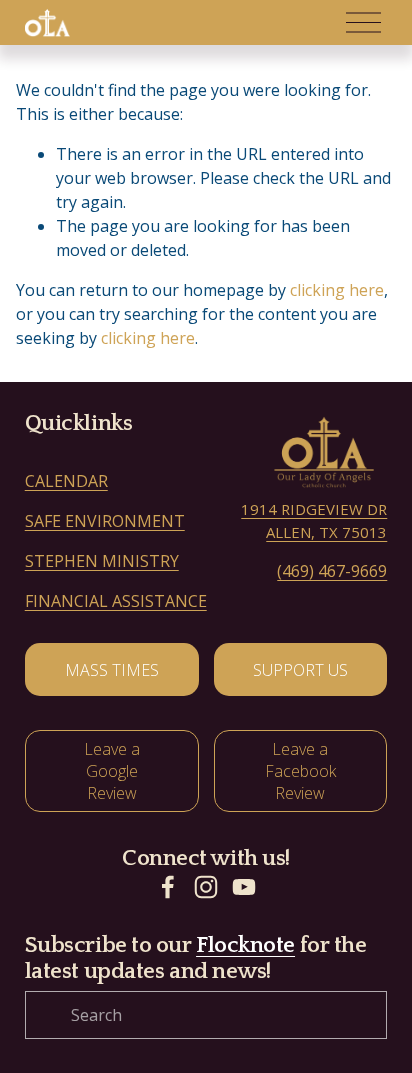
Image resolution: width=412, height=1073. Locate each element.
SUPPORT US (300, 670)
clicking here (337, 290)
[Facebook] (168, 887)
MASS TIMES (112, 670)
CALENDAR (66, 481)
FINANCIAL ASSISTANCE (116, 601)
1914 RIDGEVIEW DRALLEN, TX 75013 (314, 520)
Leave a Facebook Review (300, 771)
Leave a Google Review (112, 771)
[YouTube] (244, 887)
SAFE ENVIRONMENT (105, 521)
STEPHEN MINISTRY (102, 561)
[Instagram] (206, 887)
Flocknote (245, 945)
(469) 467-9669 (332, 571)
